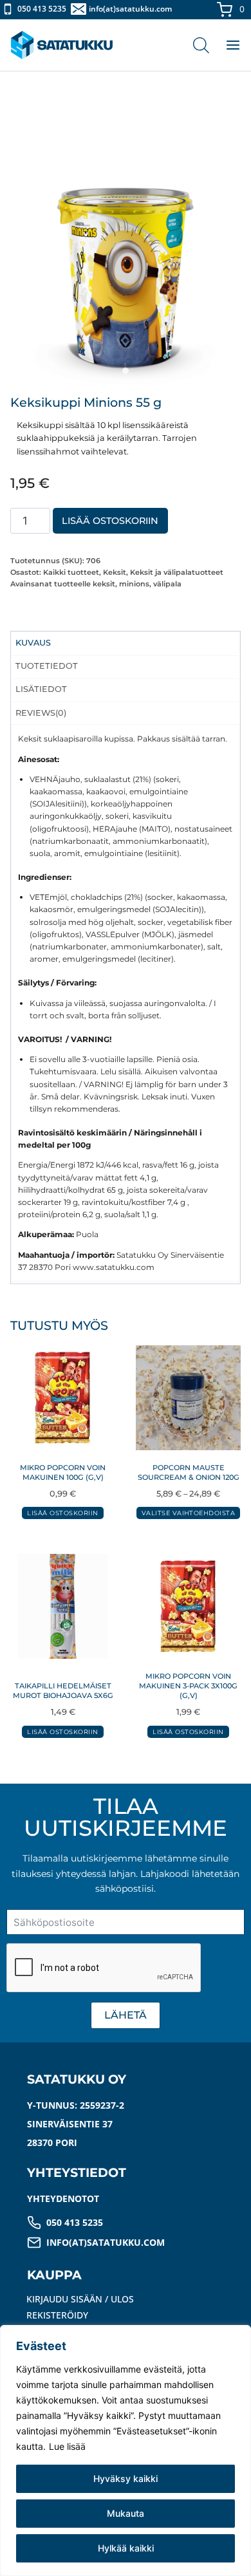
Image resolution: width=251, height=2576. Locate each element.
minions (134, 584)
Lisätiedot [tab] (41, 689)
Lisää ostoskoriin (110, 521)
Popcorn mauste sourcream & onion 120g (189, 1472)
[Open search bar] (201, 45)
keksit (104, 584)
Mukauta (126, 2513)
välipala (167, 584)
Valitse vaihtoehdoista (189, 1513)
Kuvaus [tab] (33, 643)
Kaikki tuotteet (71, 572)
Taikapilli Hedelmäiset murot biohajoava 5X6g (63, 1691)
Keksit (115, 572)
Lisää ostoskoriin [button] (62, 1513)
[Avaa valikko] (227, 45)
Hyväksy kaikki (126, 2478)
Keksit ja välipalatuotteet (177, 572)
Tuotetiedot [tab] (47, 666)
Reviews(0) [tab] (41, 713)
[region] (126, 2450)
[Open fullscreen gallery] (228, 371)
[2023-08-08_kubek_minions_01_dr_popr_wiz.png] (126, 269)
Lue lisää (67, 2446)
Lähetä (126, 2015)
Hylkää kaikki (126, 2548)
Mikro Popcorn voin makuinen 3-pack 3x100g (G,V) (188, 1686)
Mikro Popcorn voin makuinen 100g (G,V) (63, 1472)
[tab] (126, 371)
